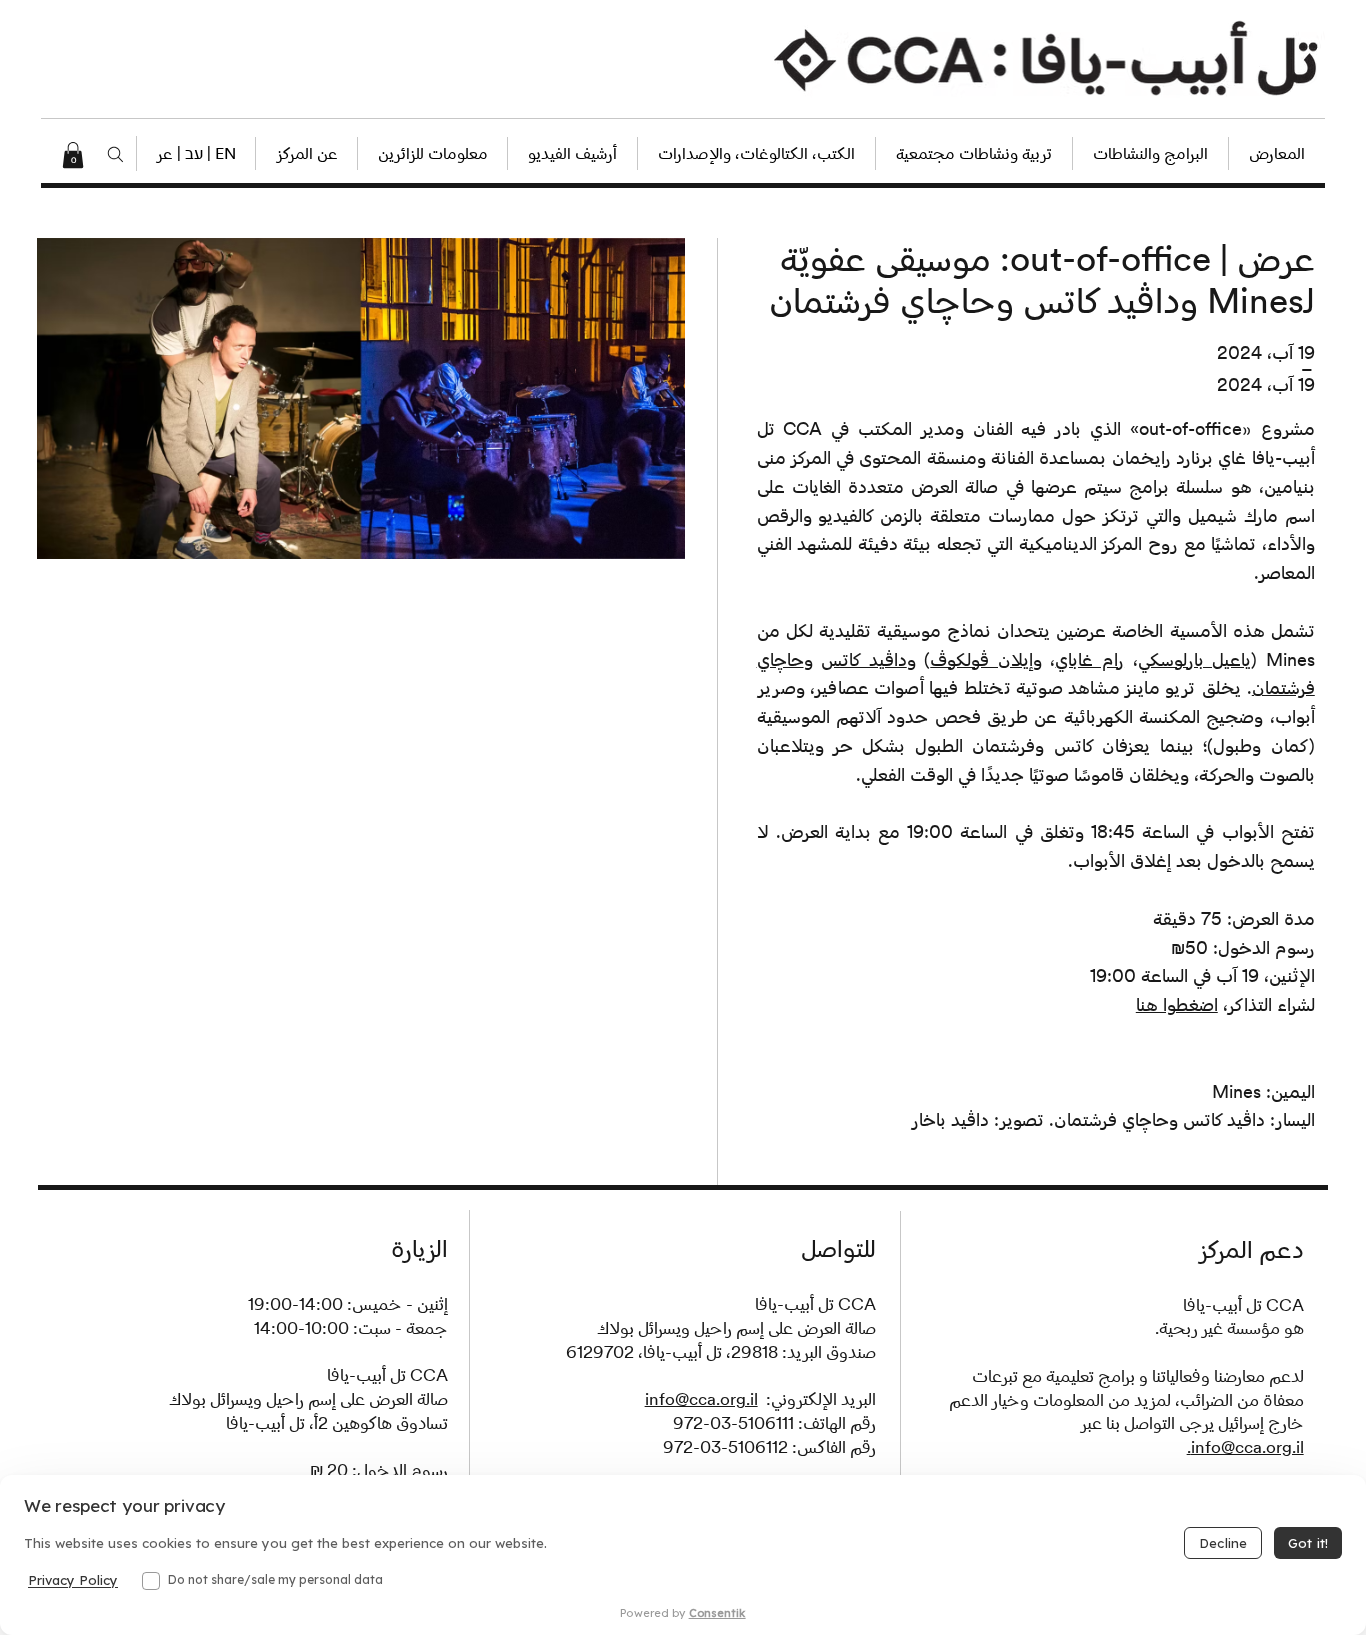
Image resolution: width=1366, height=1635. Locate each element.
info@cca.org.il (701, 1399)
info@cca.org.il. (1245, 1447)
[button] (195, 153)
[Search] (115, 155)
